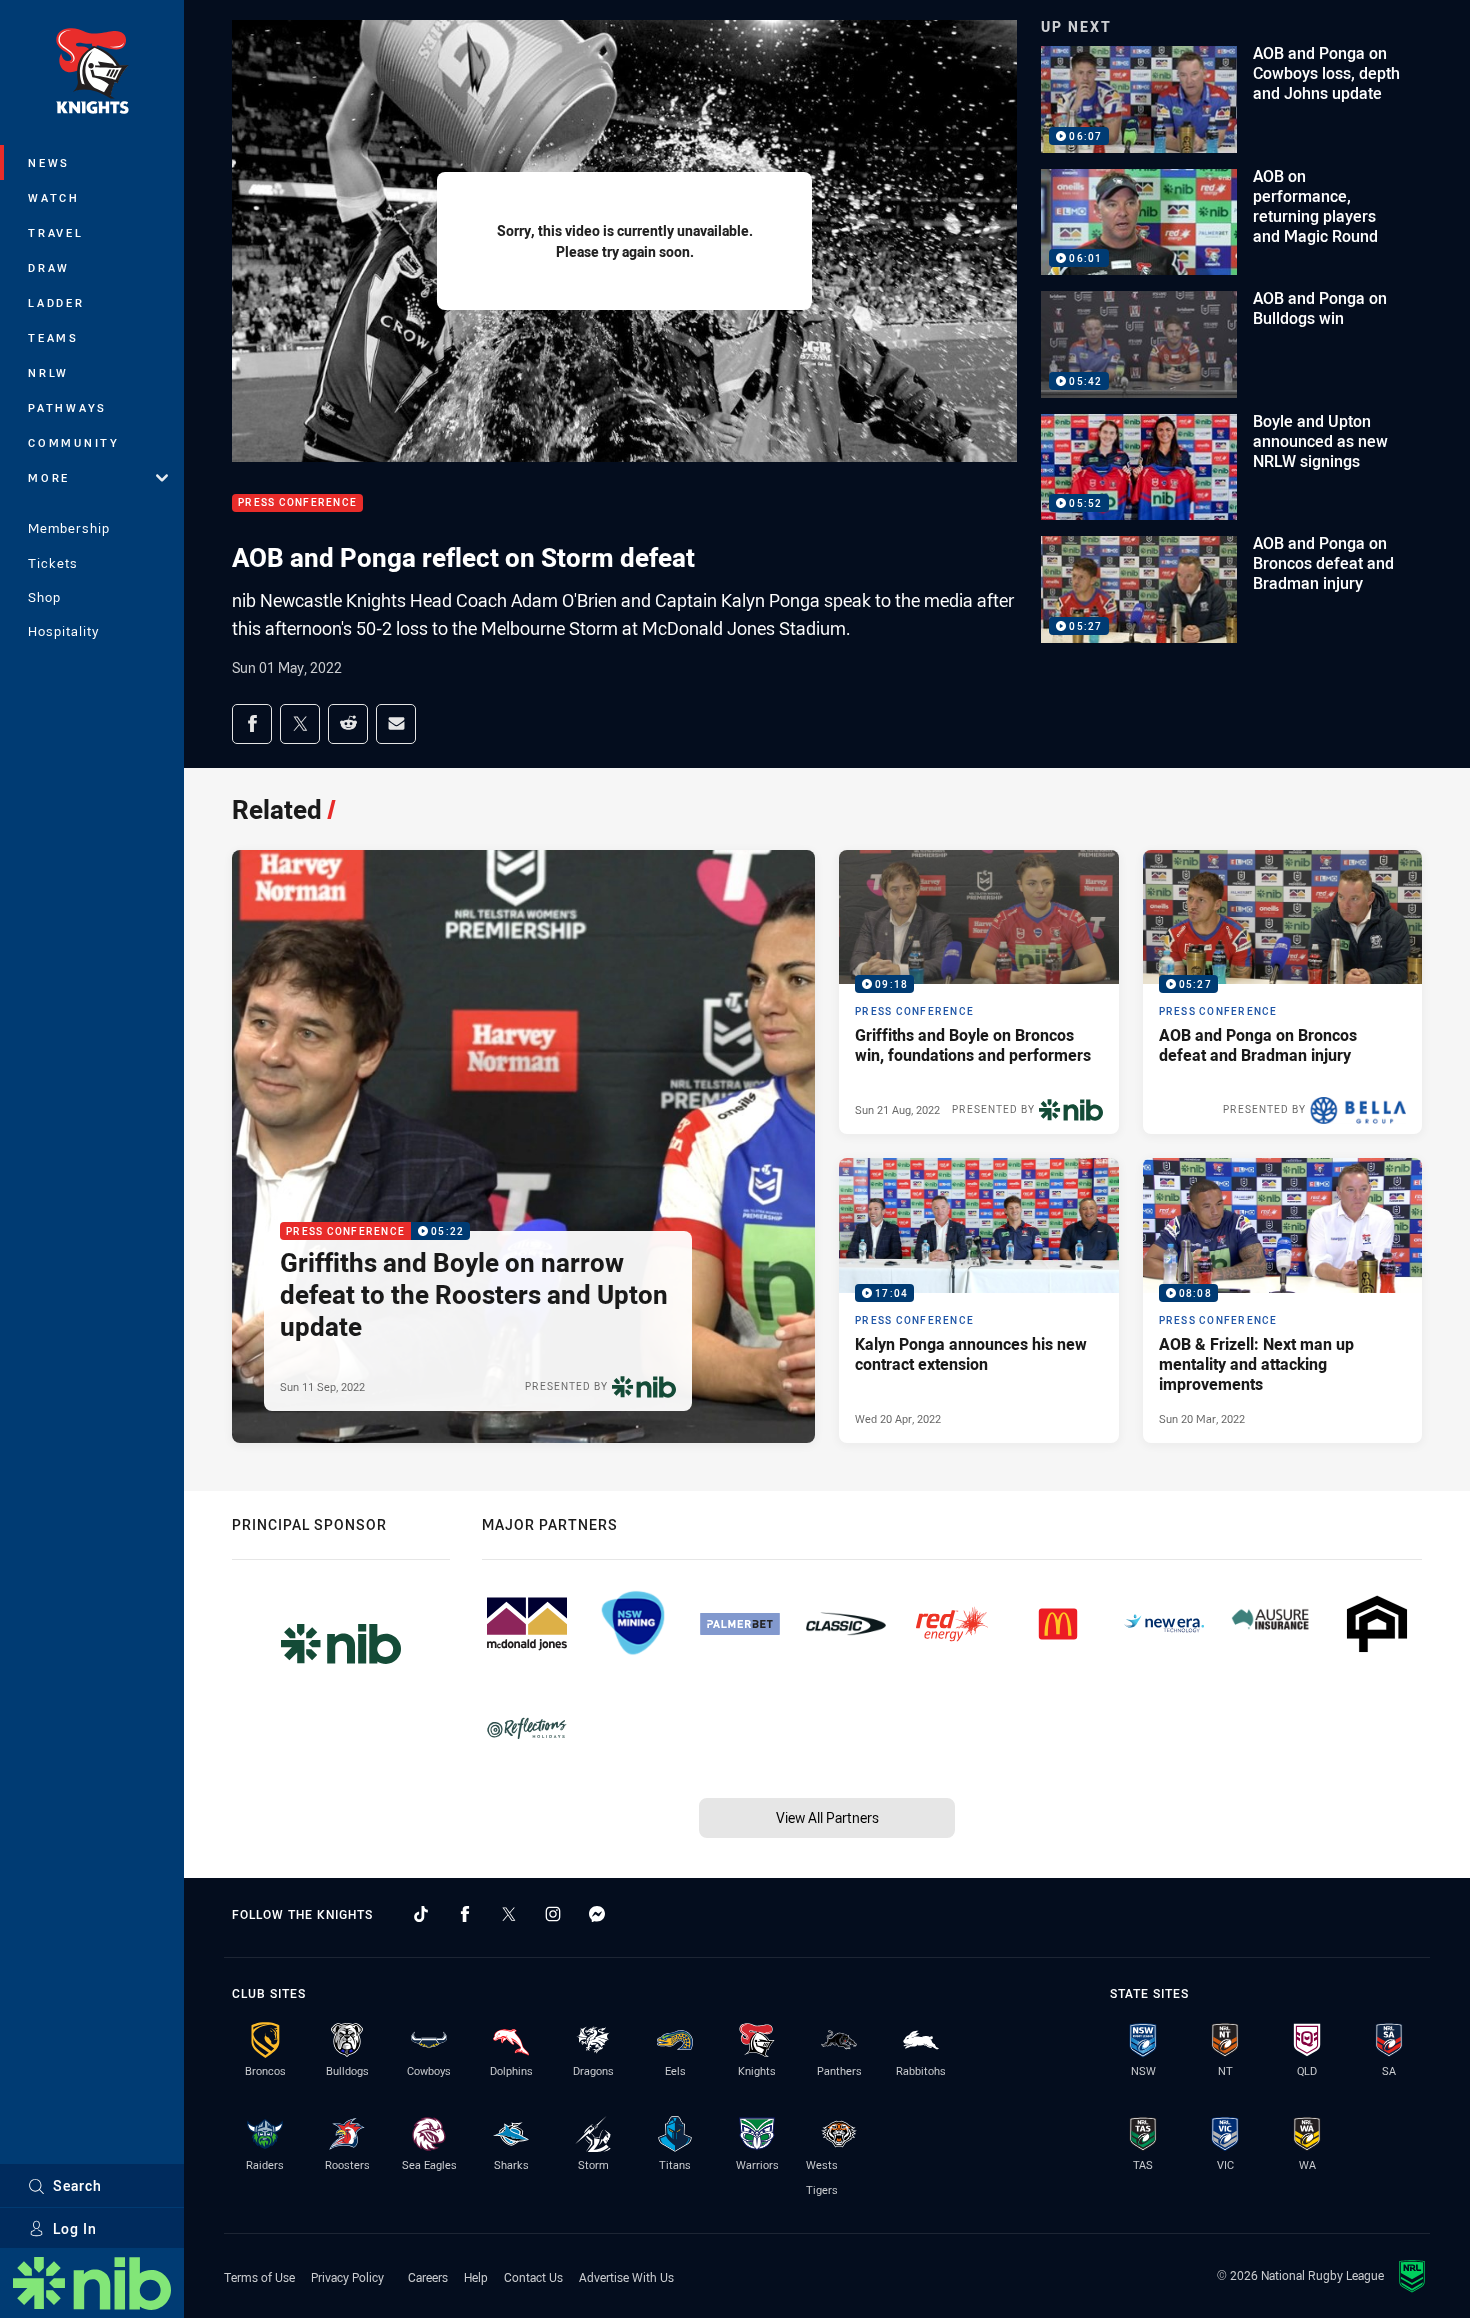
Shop (44, 597)
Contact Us (533, 2277)
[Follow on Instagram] (553, 1914)
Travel (56, 232)
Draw (49, 267)
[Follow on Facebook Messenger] (597, 1914)
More (49, 477)
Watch (54, 197)
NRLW (48, 372)
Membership (69, 528)
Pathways (67, 407)
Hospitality (63, 631)
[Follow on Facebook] (465, 1914)
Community (74, 442)
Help (476, 2277)
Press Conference (297, 503)
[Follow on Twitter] (509, 1914)
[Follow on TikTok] (421, 1914)
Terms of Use (259, 2277)
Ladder (56, 302)
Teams (53, 337)
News (49, 162)
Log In (75, 2228)
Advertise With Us (626, 2277)
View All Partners (827, 1817)
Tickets (53, 563)
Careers (428, 2277)
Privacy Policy (347, 2277)
